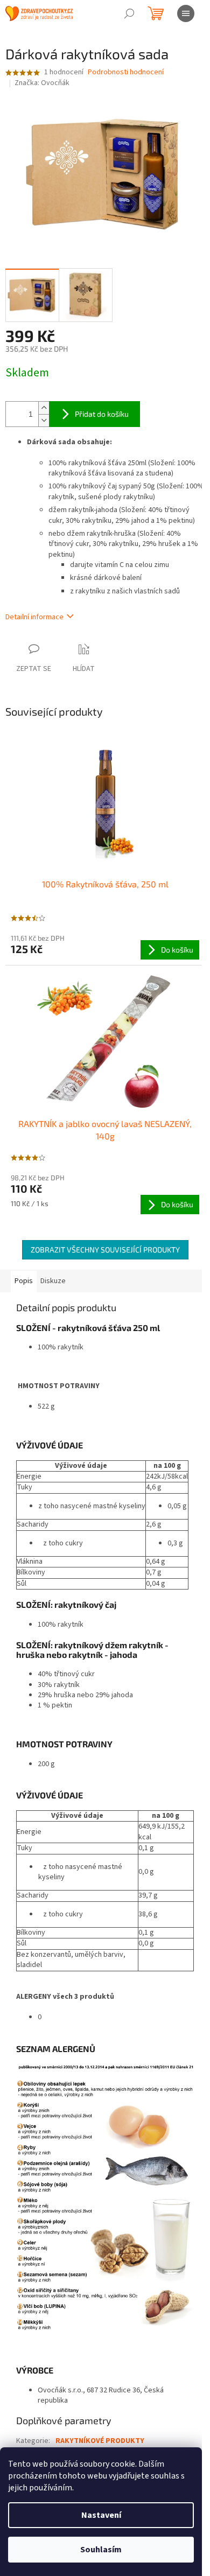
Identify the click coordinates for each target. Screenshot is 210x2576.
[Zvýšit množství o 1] (44, 408)
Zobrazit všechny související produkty (105, 1249)
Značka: (42, 83)
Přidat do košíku (102, 414)
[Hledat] (129, 13)
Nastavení (101, 2515)
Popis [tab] (24, 1281)
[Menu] (186, 13)
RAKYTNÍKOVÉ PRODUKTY (100, 2441)
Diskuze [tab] (53, 1281)
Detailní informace (34, 617)
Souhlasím (101, 2550)
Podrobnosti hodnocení (126, 72)
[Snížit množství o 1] (44, 420)
